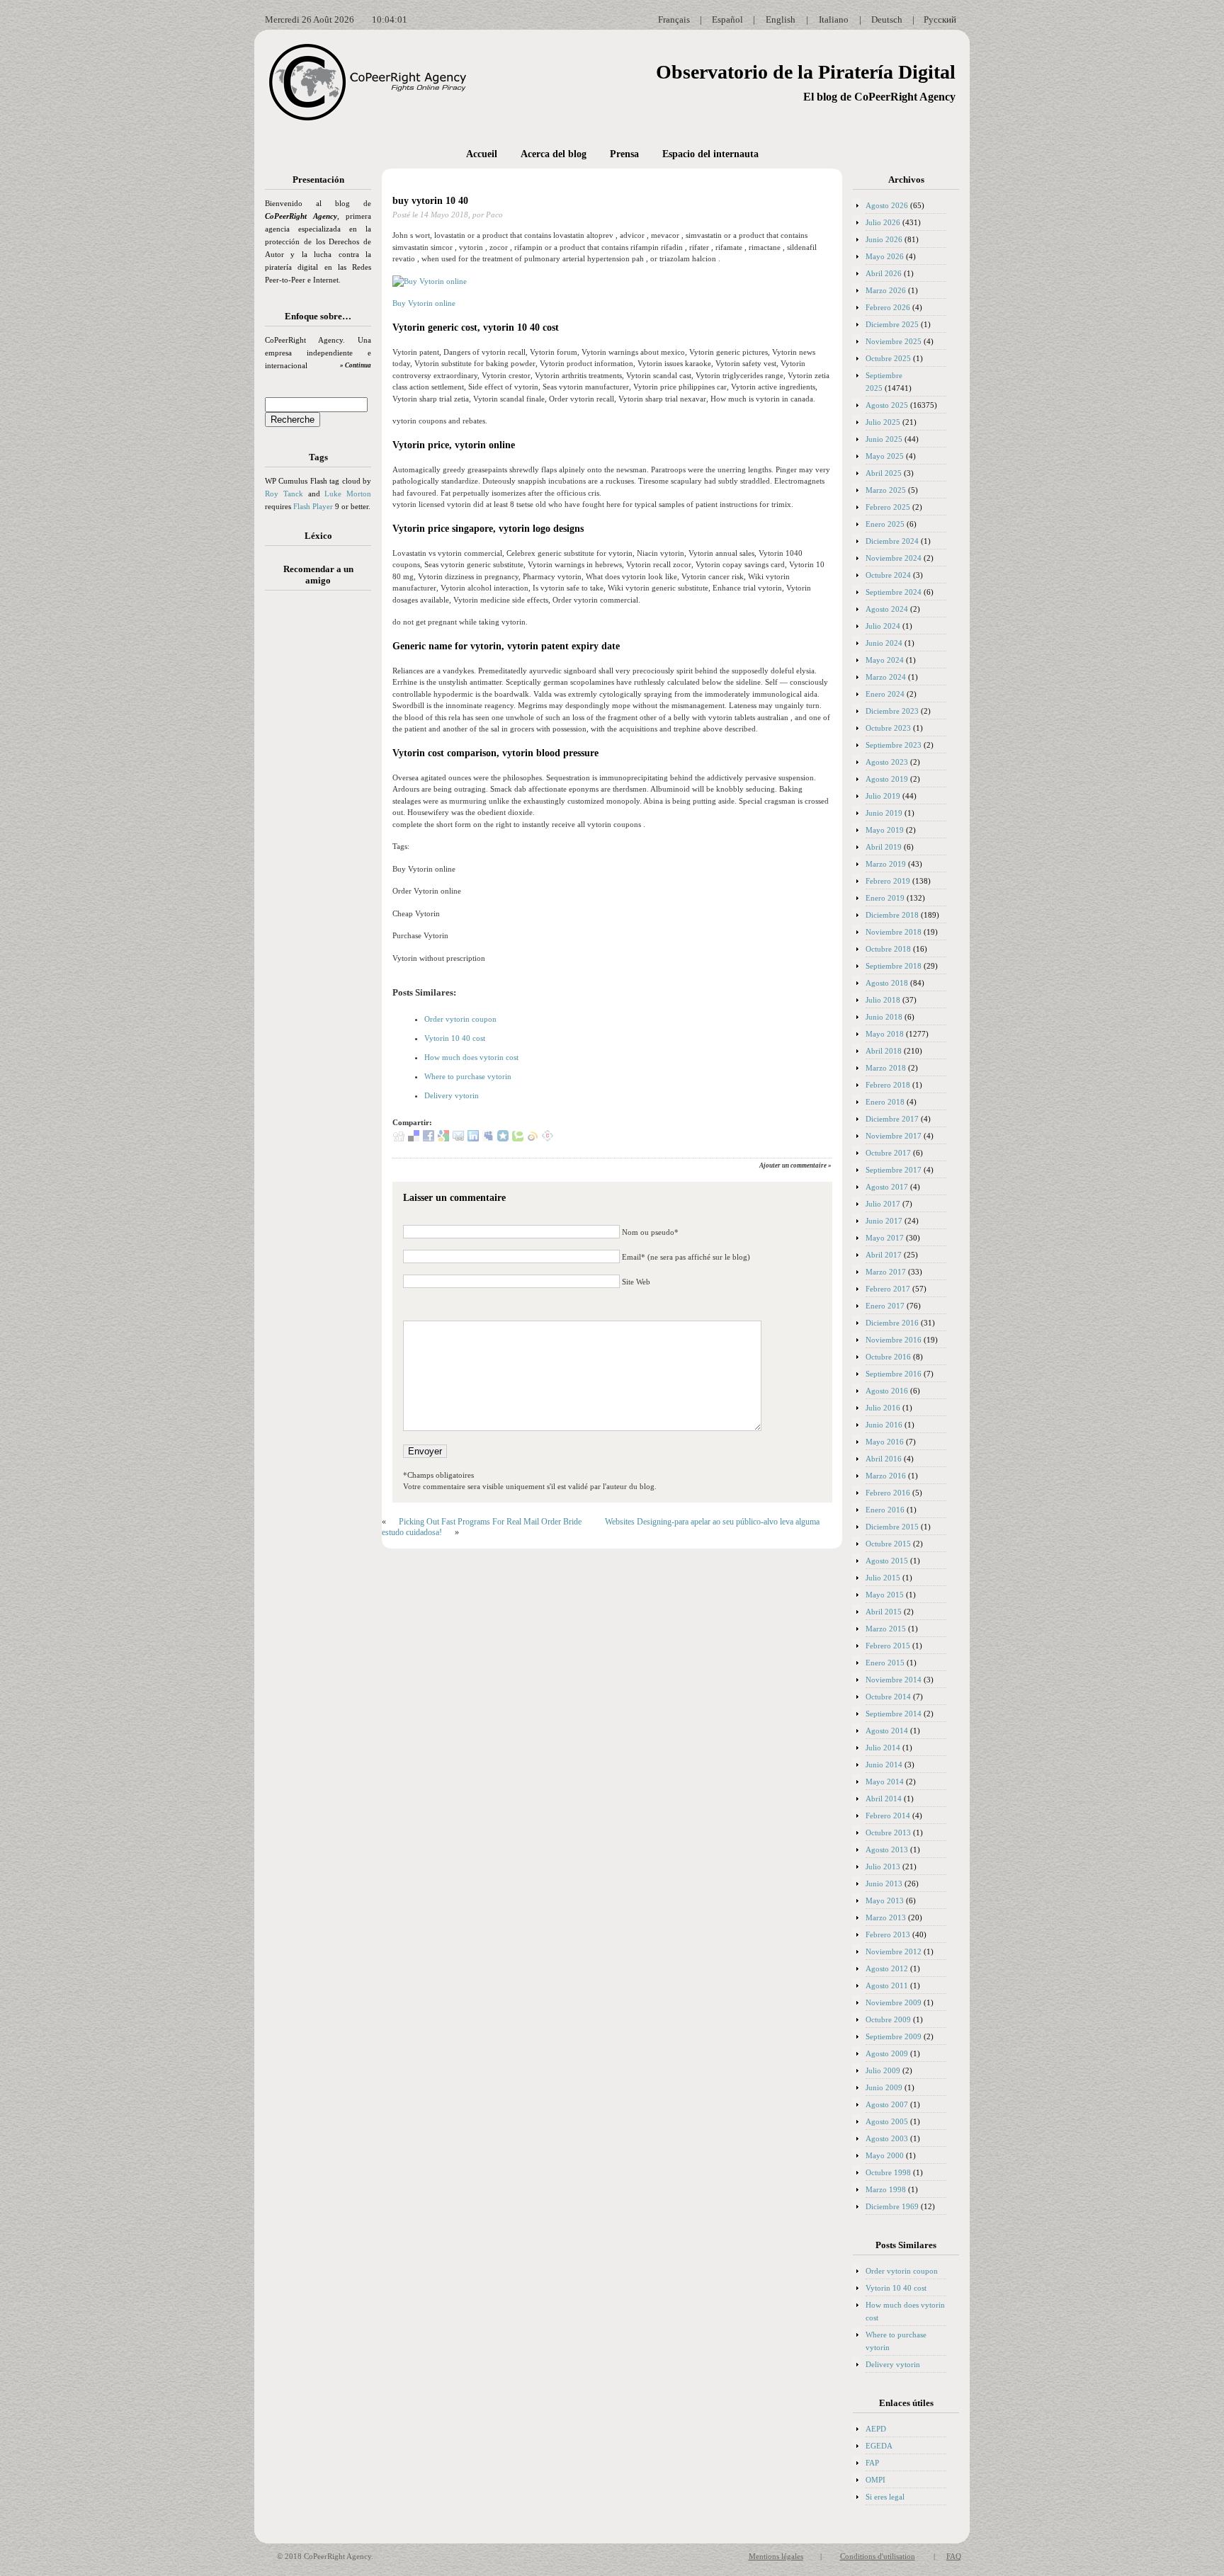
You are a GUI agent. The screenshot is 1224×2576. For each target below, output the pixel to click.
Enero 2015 (885, 1663)
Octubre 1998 (888, 2172)
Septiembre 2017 (894, 1170)
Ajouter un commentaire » (795, 1166)
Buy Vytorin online (424, 303)
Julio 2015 (883, 1578)
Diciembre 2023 (892, 711)
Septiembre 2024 (894, 592)
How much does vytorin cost (471, 1057)
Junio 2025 (884, 439)
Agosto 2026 (887, 205)
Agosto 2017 (887, 1187)
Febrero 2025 (888, 507)
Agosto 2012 (887, 1968)
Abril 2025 (884, 473)
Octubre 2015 (888, 1544)
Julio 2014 (883, 1748)
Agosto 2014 (887, 1731)
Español (727, 19)
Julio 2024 (883, 626)
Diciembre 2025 (892, 324)
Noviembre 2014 (894, 1680)
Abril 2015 (884, 1612)
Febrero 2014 (888, 1816)
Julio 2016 (883, 1408)
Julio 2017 (883, 1204)
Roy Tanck (284, 494)
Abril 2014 (884, 1799)
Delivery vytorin (452, 1095)
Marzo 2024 (886, 677)
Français (674, 19)
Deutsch (887, 19)
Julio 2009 (883, 2070)
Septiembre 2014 (894, 1714)
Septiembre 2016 (894, 1374)
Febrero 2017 (888, 1289)
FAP (872, 2463)
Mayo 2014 (885, 1782)
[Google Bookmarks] (443, 1139)
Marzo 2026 (886, 290)
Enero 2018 (885, 1102)
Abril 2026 (884, 273)
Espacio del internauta (710, 154)
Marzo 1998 (886, 2189)
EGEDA (879, 2446)
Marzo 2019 (886, 864)
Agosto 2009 (887, 2053)
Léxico (318, 536)
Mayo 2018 (885, 1034)
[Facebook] (429, 1139)
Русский (940, 19)
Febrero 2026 (888, 307)
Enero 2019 (885, 898)
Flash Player (313, 506)
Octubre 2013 (888, 1833)
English (781, 19)
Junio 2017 (884, 1221)
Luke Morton (348, 494)
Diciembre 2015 (892, 1527)
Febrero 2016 (888, 1493)
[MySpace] (488, 1139)
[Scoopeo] (503, 1139)
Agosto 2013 (887, 1850)
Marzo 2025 (886, 490)
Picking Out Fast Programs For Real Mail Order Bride (490, 1522)
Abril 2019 (884, 847)
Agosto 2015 (887, 1561)
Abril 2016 (884, 1459)
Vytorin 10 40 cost (455, 1038)
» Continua (356, 365)
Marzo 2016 (886, 1476)
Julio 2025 (883, 422)
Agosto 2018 (887, 983)
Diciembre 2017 (892, 1119)
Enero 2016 (885, 1510)
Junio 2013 (884, 1883)
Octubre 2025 (888, 358)
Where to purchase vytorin (468, 1076)
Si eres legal (885, 2497)
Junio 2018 (884, 1017)
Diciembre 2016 (892, 1323)
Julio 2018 (883, 1000)
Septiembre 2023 (894, 745)
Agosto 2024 (887, 609)
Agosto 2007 (887, 2104)
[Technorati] (518, 1139)
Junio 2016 (884, 1425)
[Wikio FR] (533, 1139)
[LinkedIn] (473, 1139)
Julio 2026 (883, 222)
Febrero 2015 (888, 1646)
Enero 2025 (885, 524)
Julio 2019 (883, 796)
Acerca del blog (554, 154)
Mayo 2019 (885, 830)
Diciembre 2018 (892, 915)
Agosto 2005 (887, 2121)
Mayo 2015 (885, 1595)
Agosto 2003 (887, 2138)
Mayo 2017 (885, 1238)
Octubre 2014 (888, 1697)
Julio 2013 (883, 1867)
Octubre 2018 (888, 949)
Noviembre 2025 (894, 341)
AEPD (876, 2429)
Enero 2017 (885, 1306)
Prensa (624, 154)
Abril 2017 (884, 1255)
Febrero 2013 (888, 1934)
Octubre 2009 (888, 2019)
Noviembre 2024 (894, 558)
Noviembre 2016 (894, 1340)
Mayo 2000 (885, 2155)
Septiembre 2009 (894, 2036)
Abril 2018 (884, 1051)
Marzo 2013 (886, 1917)
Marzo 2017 (886, 1272)
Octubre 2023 (888, 728)
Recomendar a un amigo (318, 575)
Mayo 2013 (885, 1900)
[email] (458, 1139)
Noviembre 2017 (894, 1136)
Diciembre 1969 (892, 2206)
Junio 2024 (884, 643)
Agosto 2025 (887, 405)
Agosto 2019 (887, 779)
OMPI (875, 2480)
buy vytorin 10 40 (430, 201)
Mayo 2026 (885, 256)
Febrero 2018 (888, 1085)
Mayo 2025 (885, 456)
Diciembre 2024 (892, 541)
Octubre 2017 (888, 1153)
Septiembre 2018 (894, 966)
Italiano (834, 19)
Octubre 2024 (888, 575)
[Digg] (399, 1139)
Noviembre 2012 (894, 1951)
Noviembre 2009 (894, 2002)
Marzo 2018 (886, 1068)
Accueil (482, 154)
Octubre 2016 (888, 1357)
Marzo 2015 (886, 1629)
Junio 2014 (884, 1765)
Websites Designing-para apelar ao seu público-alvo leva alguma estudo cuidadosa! (601, 1527)
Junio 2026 (884, 239)
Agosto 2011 (887, 1985)
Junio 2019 (884, 813)
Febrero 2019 (888, 881)
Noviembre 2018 (894, 932)
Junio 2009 (884, 2087)
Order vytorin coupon (460, 1019)
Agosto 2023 (887, 762)
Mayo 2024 (885, 660)
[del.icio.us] (414, 1139)
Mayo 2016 (885, 1442)
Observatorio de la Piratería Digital (806, 72)
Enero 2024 (885, 694)
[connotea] (548, 1139)
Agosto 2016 (887, 1391)
